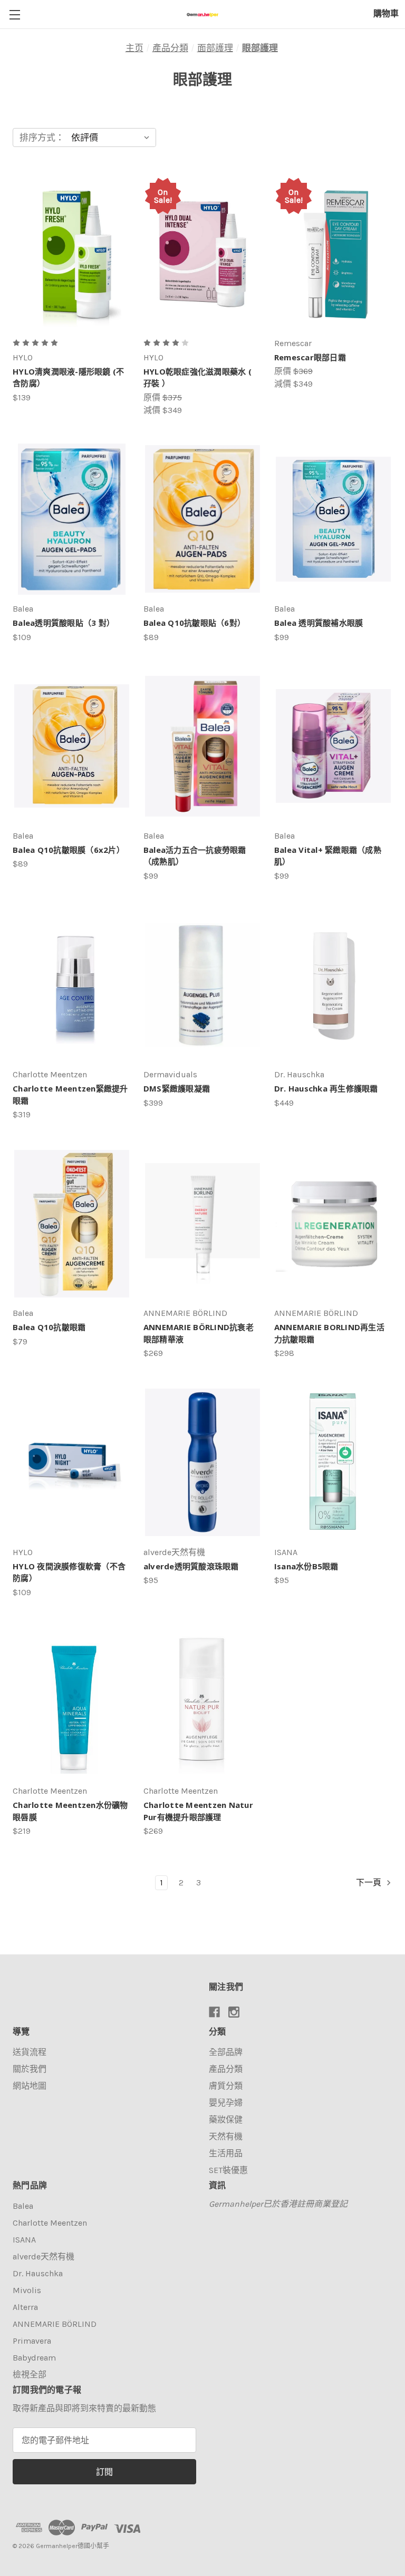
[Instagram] (234, 2012)
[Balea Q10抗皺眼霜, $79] (72, 1223)
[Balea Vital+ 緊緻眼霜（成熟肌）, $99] (333, 746)
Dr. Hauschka (38, 2273)
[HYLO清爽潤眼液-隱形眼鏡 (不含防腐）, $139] (72, 254)
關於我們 (30, 2069)
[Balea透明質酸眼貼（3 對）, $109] (72, 519)
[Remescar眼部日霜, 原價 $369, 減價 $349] (333, 254)
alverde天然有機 (44, 2257)
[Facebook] (214, 2012)
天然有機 (226, 2136)
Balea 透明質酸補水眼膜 (319, 623)
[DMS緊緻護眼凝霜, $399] (202, 985)
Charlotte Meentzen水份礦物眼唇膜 (70, 1811)
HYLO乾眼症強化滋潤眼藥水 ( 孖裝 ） (197, 377)
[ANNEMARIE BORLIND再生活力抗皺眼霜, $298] (333, 1223)
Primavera (32, 2341)
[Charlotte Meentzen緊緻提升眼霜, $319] (72, 985)
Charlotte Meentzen (50, 2223)
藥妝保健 (226, 2120)
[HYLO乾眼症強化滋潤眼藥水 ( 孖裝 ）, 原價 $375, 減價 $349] (202, 254)
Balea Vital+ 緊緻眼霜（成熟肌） (328, 856)
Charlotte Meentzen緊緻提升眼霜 (70, 1094)
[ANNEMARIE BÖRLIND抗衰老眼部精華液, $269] (202, 1223)
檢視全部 (30, 2375)
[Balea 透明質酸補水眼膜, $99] (333, 519)
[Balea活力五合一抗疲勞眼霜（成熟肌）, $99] (202, 746)
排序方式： (42, 137)
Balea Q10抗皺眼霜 (49, 1327)
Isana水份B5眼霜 (306, 1566)
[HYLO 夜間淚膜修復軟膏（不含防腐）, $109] (72, 1462)
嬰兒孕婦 (226, 2103)
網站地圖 (30, 2086)
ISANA (24, 2240)
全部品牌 (226, 2052)
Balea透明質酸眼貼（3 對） (64, 623)
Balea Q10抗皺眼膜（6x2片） (69, 850)
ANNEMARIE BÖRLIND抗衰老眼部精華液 (199, 1333)
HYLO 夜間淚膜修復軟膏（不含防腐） (69, 1572)
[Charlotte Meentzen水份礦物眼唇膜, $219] (72, 1701)
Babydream (34, 2358)
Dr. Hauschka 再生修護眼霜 (326, 1088)
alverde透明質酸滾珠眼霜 (191, 1566)
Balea (23, 2206)
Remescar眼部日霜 (310, 357)
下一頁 (370, 1882)
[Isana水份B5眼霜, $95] (333, 1462)
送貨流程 (30, 2052)
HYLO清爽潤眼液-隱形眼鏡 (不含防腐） (68, 377)
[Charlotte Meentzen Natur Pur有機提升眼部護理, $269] (202, 1701)
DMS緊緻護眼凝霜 (177, 1088)
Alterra (25, 2307)
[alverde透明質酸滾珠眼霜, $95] (202, 1462)
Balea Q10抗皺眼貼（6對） (194, 623)
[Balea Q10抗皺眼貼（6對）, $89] (202, 519)
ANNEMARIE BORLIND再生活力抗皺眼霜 (329, 1333)
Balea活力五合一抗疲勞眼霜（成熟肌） (195, 856)
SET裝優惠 (228, 2170)
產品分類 (226, 2069)
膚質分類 (226, 2086)
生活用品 (226, 2153)
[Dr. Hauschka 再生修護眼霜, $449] (333, 985)
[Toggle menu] (15, 14)
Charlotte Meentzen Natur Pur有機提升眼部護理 (198, 1811)
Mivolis (27, 2290)
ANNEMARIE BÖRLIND (55, 2324)
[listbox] (113, 137)
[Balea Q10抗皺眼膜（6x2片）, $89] (72, 746)
